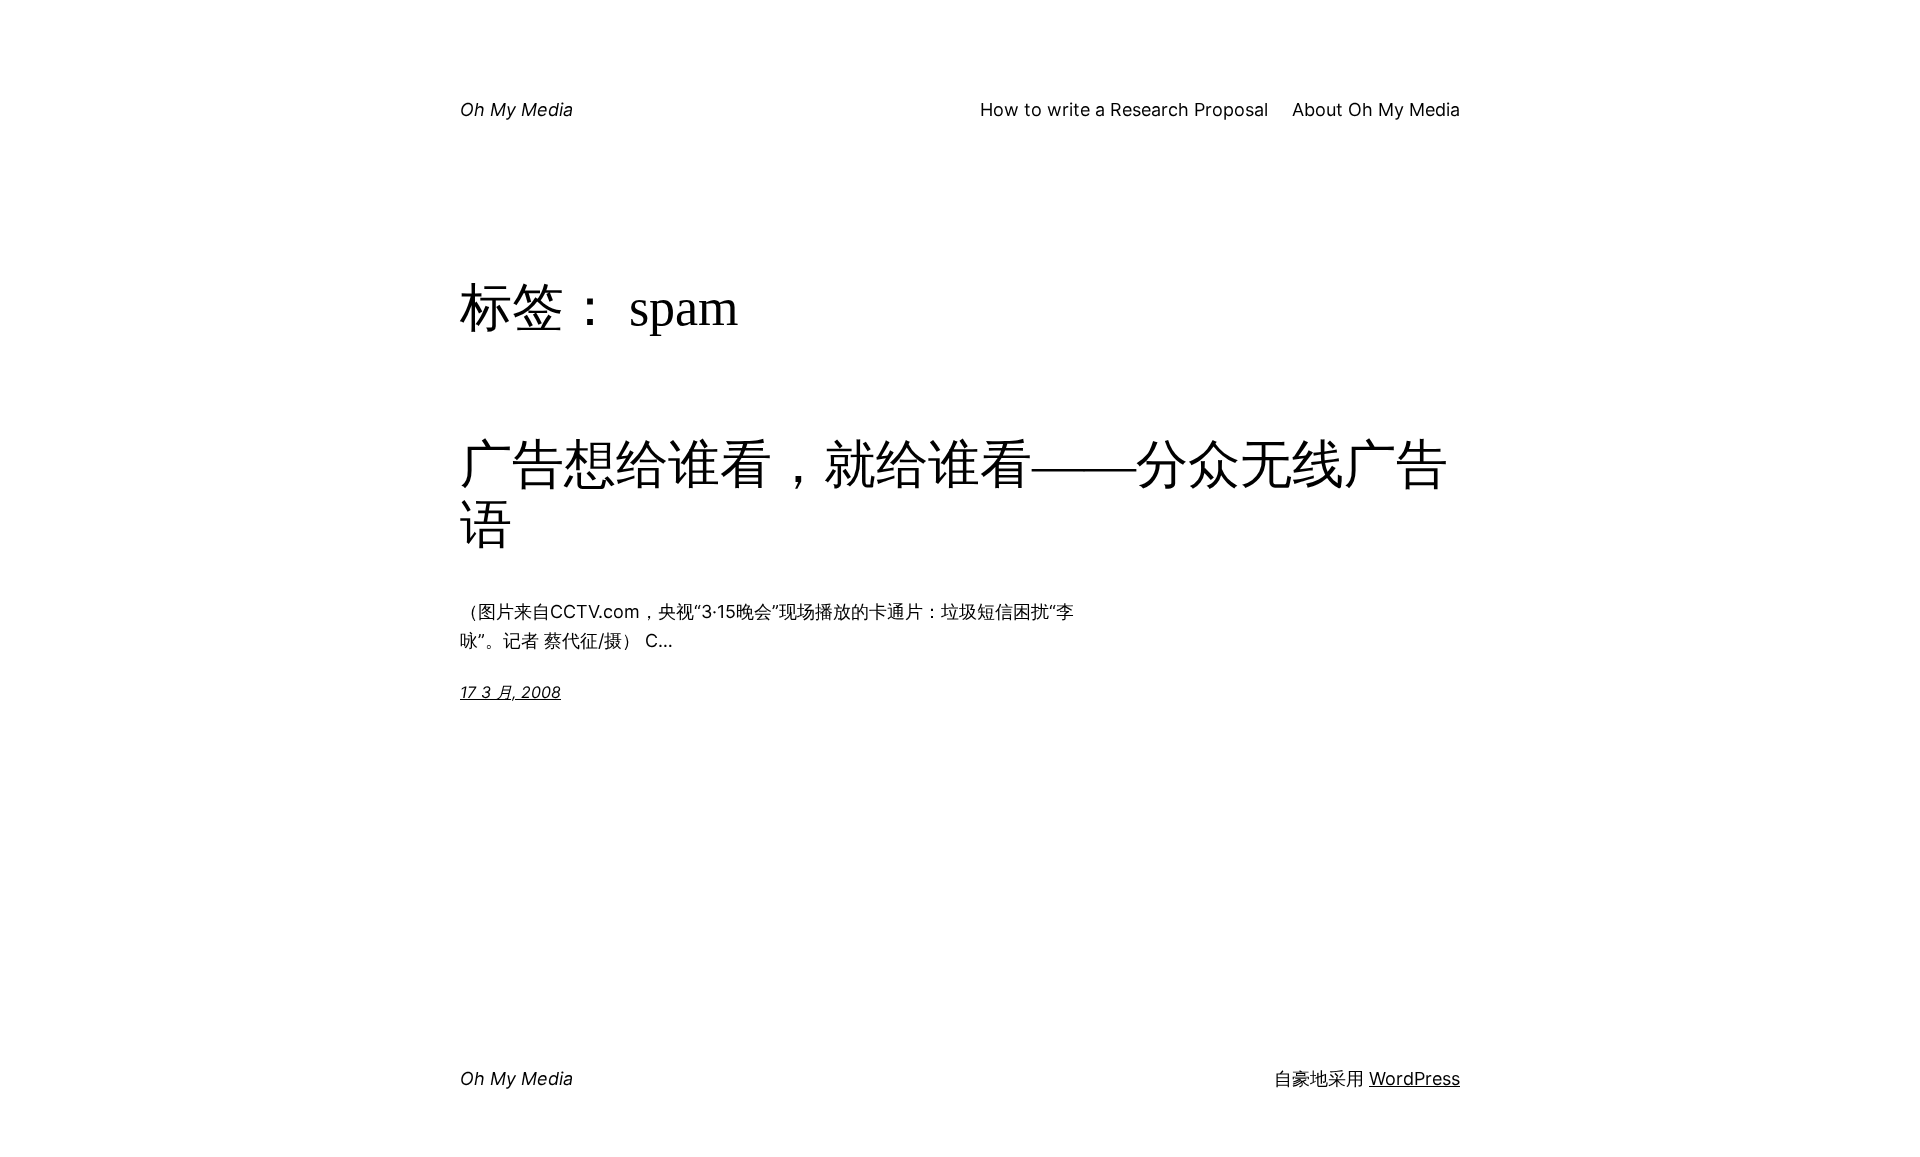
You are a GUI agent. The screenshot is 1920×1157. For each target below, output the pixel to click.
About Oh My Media (1376, 109)
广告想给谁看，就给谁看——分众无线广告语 (954, 494)
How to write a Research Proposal (1124, 109)
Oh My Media (516, 109)
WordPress (1414, 1078)
